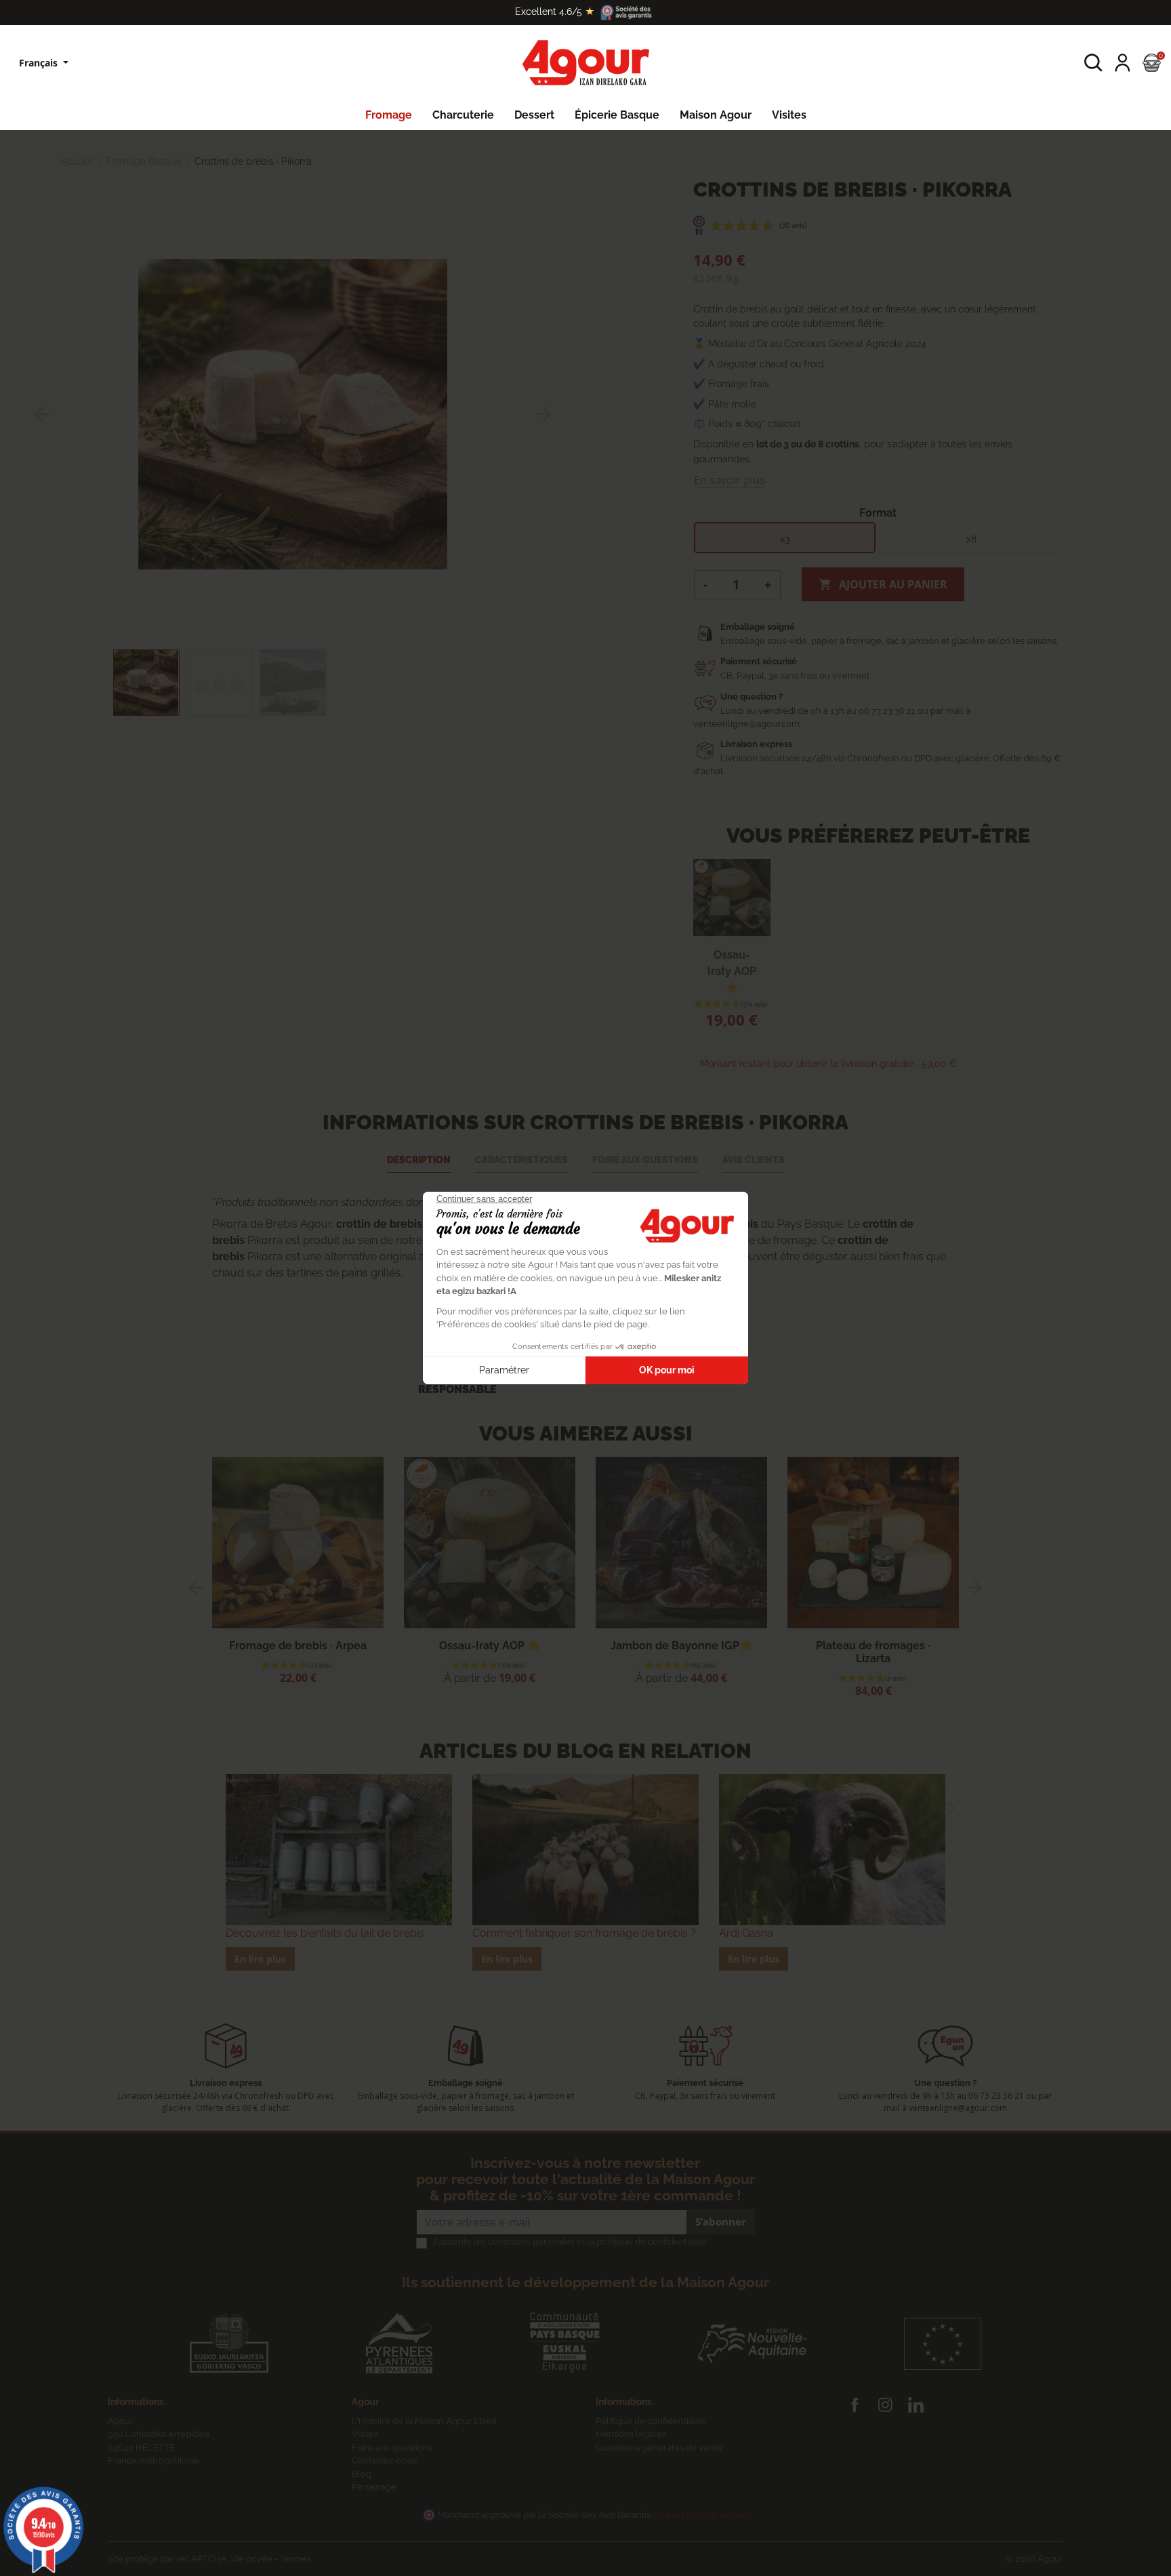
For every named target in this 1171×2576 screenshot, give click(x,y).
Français (40, 63)
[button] (1093, 63)
